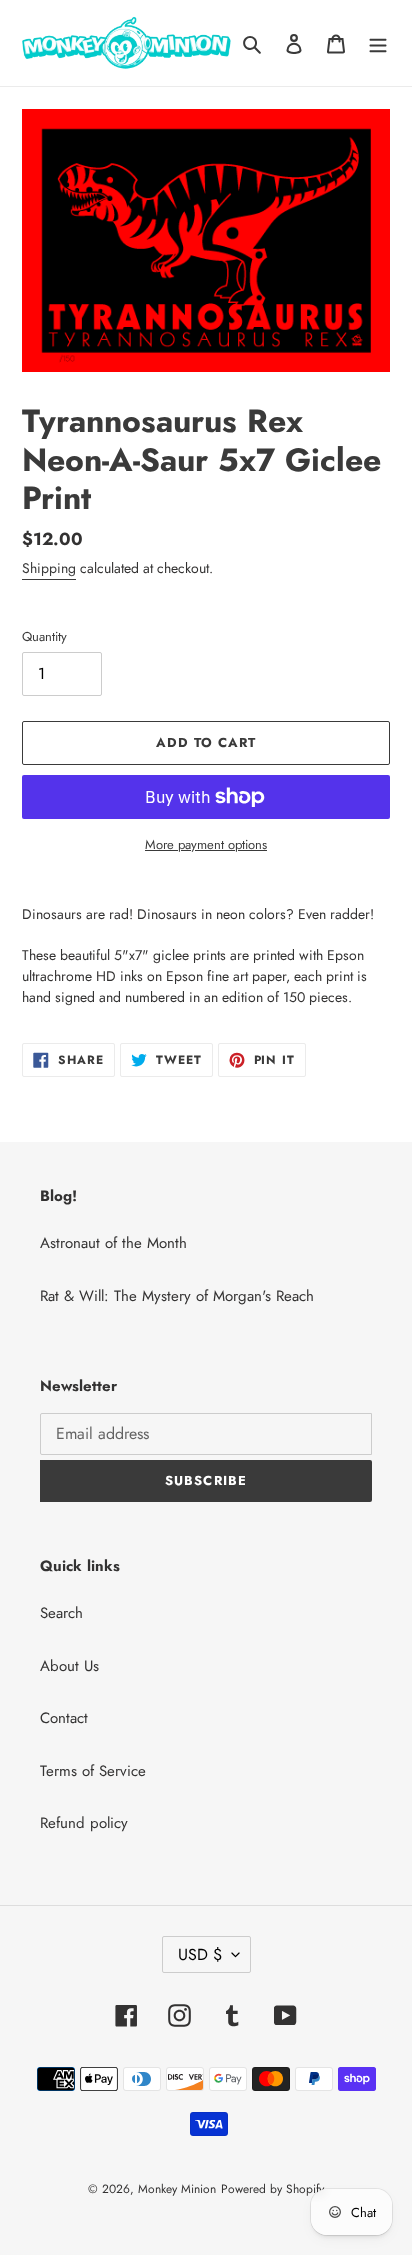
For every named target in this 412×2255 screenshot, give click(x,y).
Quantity (44, 636)
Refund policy (84, 1823)
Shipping (49, 568)
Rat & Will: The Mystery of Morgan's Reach (177, 1296)
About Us (69, 1666)
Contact (64, 1718)
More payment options (206, 844)
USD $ (200, 1954)
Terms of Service (93, 1771)
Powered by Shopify (272, 2189)
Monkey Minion (177, 2189)
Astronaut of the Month (113, 1243)
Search (61, 1613)
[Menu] (378, 43)
